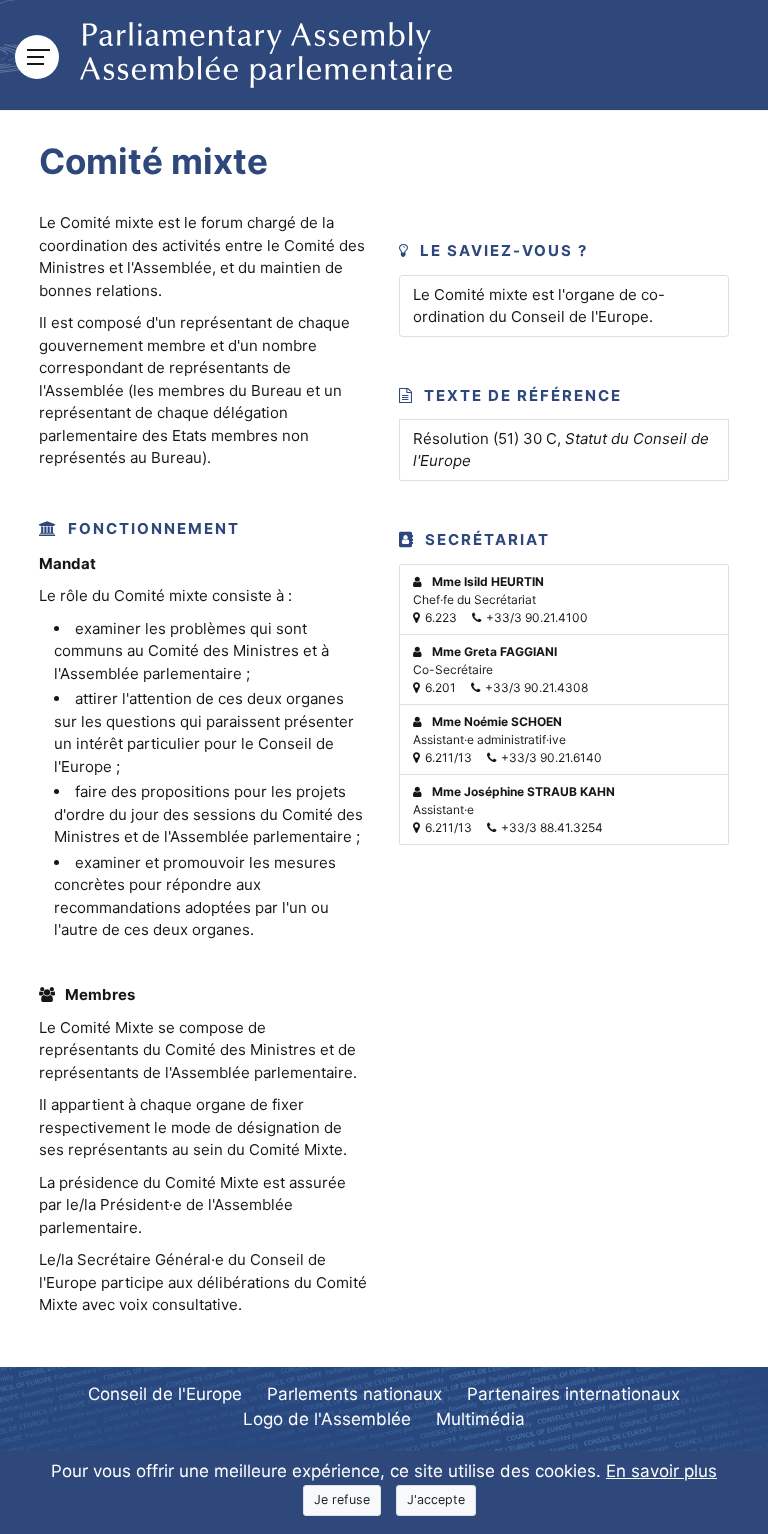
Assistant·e (514, 809)
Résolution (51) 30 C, (561, 450)
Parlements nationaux (354, 1394)
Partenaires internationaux (573, 1394)
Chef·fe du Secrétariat (500, 599)
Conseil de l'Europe (165, 1394)
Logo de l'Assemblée (327, 1419)
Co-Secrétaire (500, 669)
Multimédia (480, 1419)
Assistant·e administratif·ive (507, 739)
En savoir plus (661, 1471)
